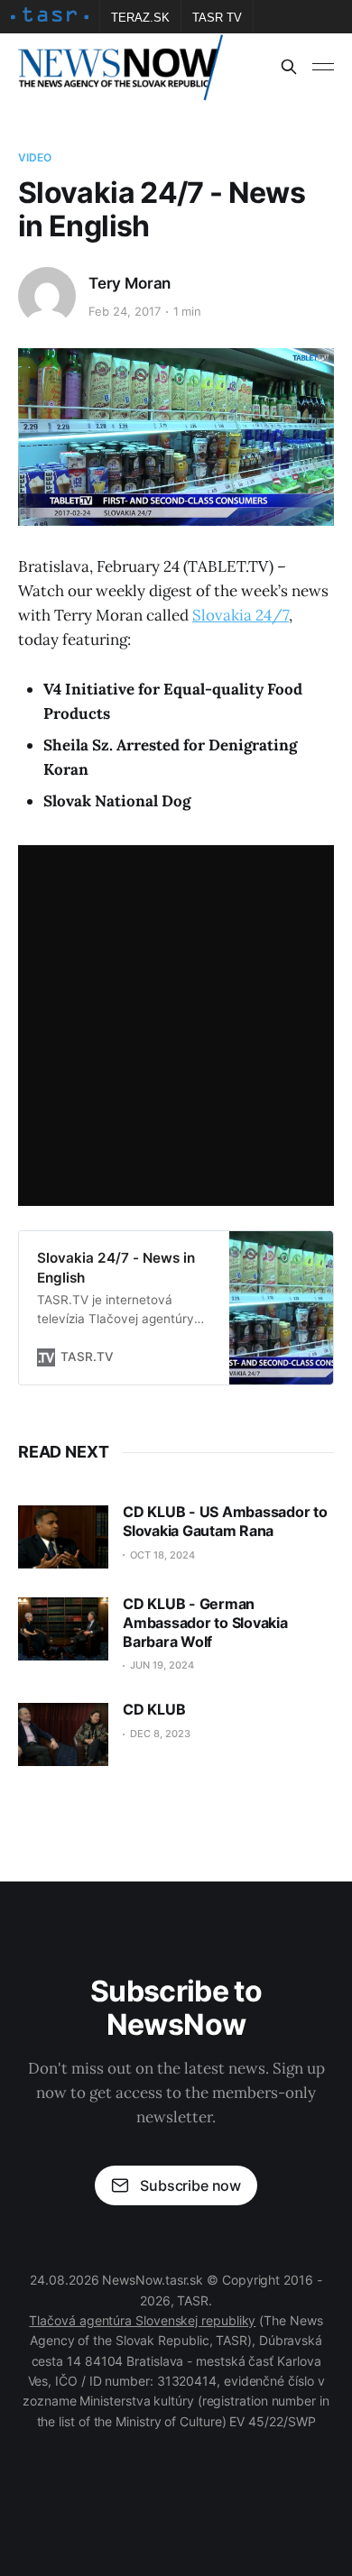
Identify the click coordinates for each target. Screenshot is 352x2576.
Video (35, 157)
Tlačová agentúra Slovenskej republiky (142, 2320)
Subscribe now (190, 2185)
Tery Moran (130, 283)
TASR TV (217, 18)
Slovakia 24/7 (241, 615)
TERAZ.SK (140, 18)
